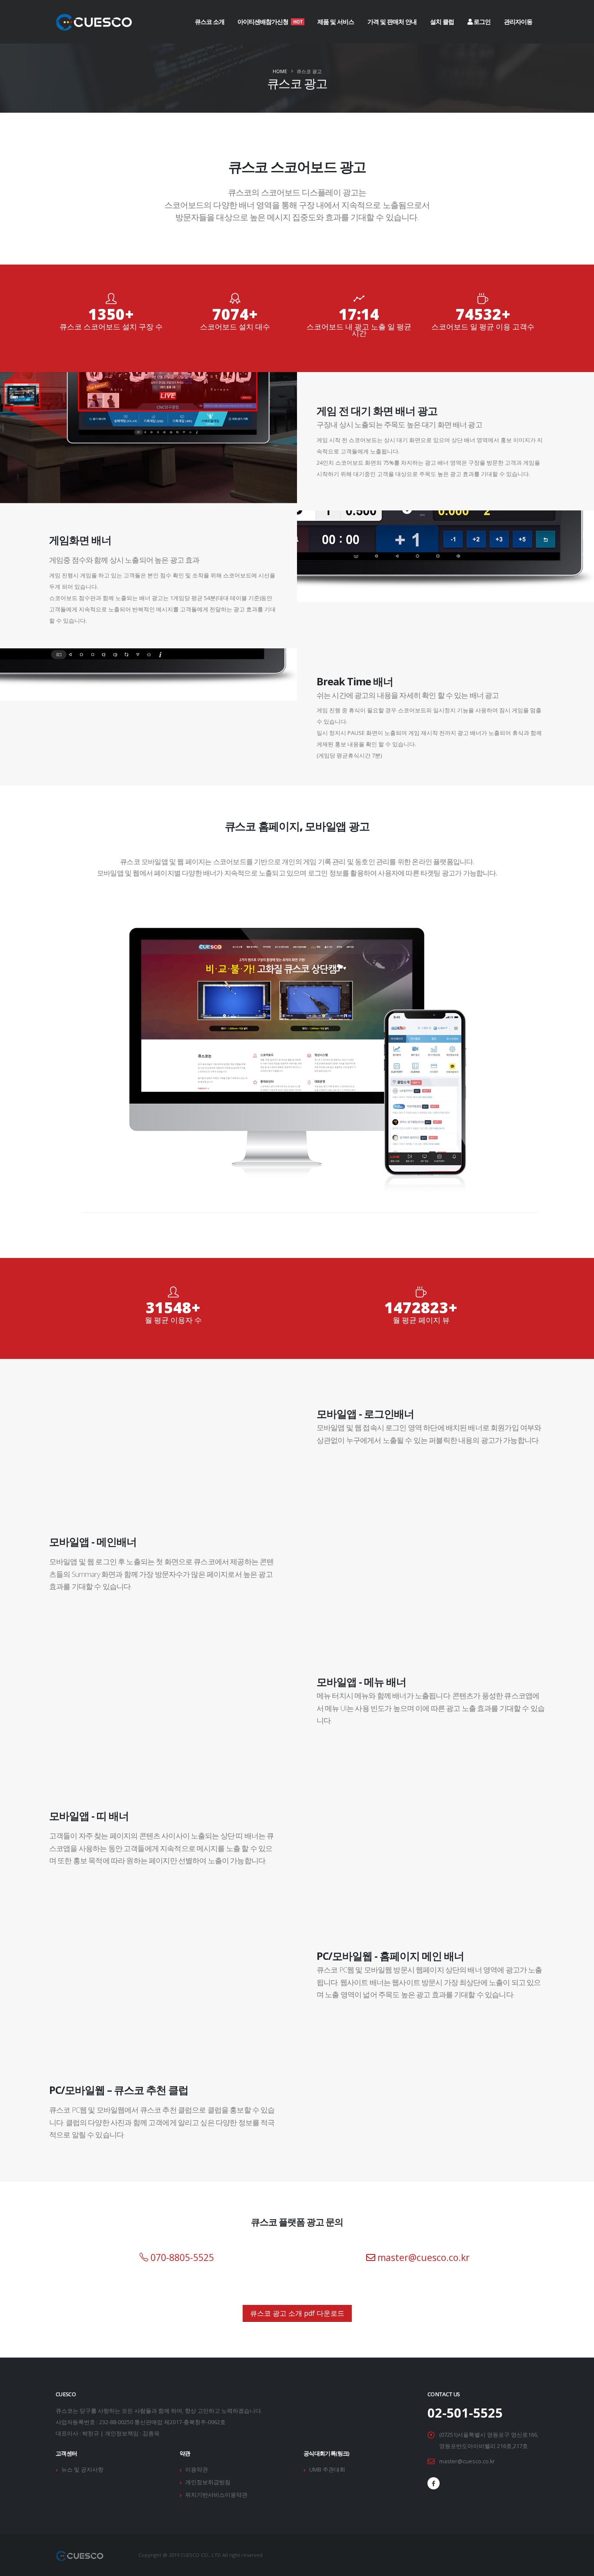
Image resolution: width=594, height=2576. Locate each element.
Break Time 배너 (355, 681)
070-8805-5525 (181, 2257)
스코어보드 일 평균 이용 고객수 (483, 327)
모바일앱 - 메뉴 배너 (361, 1682)
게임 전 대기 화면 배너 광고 (377, 411)
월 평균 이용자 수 (173, 1320)
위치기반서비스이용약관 (216, 2495)
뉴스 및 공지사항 (82, 2470)
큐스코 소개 (210, 22)
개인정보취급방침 (208, 2482)
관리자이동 (518, 22)
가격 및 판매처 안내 (392, 22)
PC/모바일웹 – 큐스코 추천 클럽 (119, 2090)
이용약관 (197, 2470)
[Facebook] (434, 2483)
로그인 (481, 22)
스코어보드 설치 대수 (235, 327)
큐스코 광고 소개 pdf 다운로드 (297, 2313)
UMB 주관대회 (327, 2470)
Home (280, 71)
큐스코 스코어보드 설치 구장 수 (111, 327)
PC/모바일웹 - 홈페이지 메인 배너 (390, 1956)
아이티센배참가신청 (270, 22)
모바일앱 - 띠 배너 (89, 1816)
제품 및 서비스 (336, 22)
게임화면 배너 (80, 540)
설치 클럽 (442, 22)
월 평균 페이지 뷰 (421, 1320)
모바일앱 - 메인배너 (93, 1542)
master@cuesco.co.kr (422, 2257)
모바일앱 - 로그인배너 (365, 1414)
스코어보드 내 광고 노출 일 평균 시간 (359, 330)
